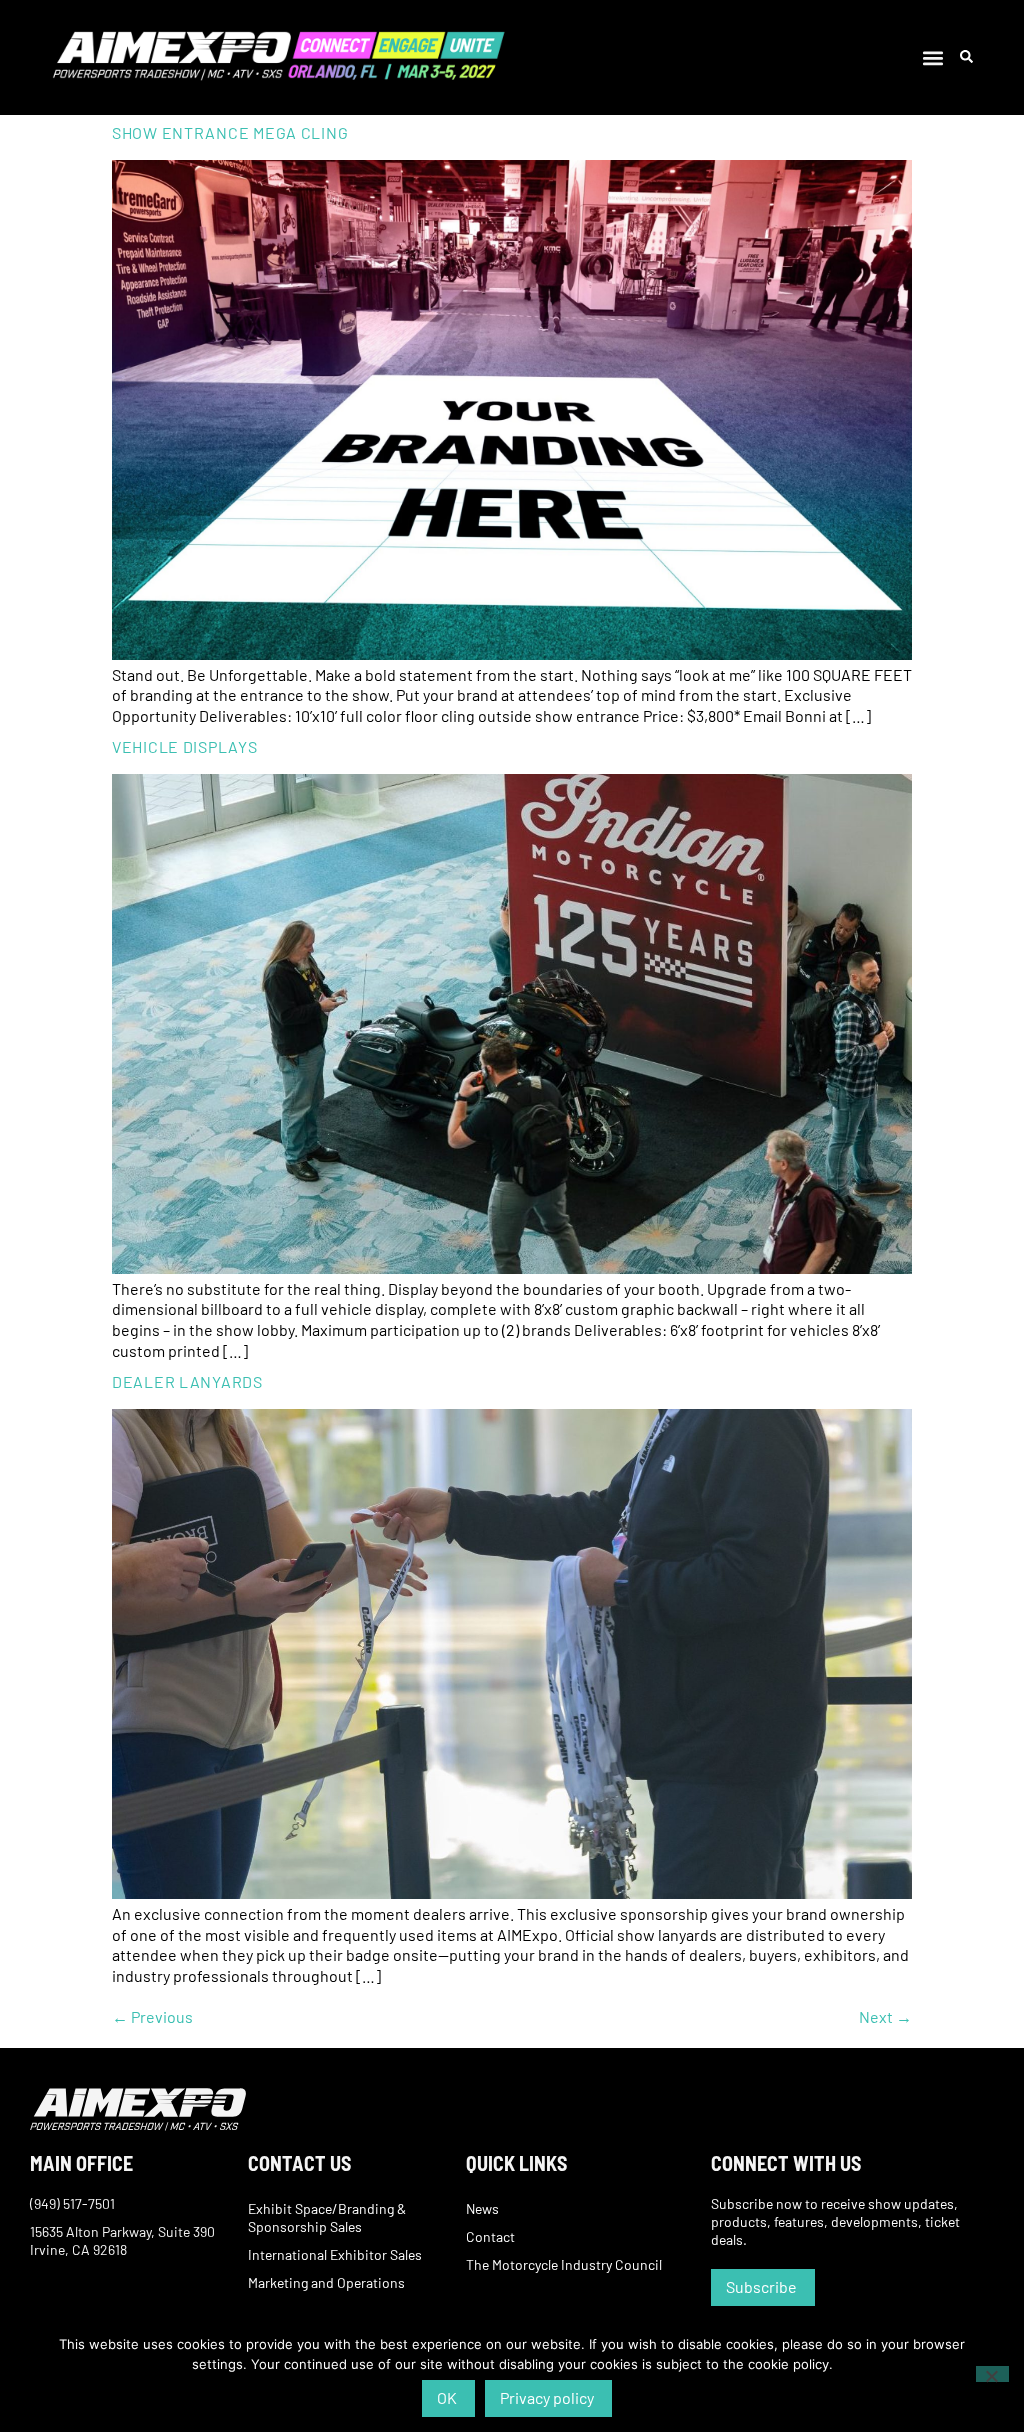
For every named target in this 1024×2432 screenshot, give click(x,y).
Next (885, 2016)
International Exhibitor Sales (335, 2254)
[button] (933, 57)
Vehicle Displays (185, 746)
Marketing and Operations (326, 2282)
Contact (490, 2236)
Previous (152, 2016)
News (482, 2208)
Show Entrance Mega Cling (230, 132)
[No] (992, 2374)
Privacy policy (547, 2397)
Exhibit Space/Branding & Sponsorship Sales (327, 2217)
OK (447, 2397)
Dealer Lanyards (187, 1381)
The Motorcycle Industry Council (564, 2264)
